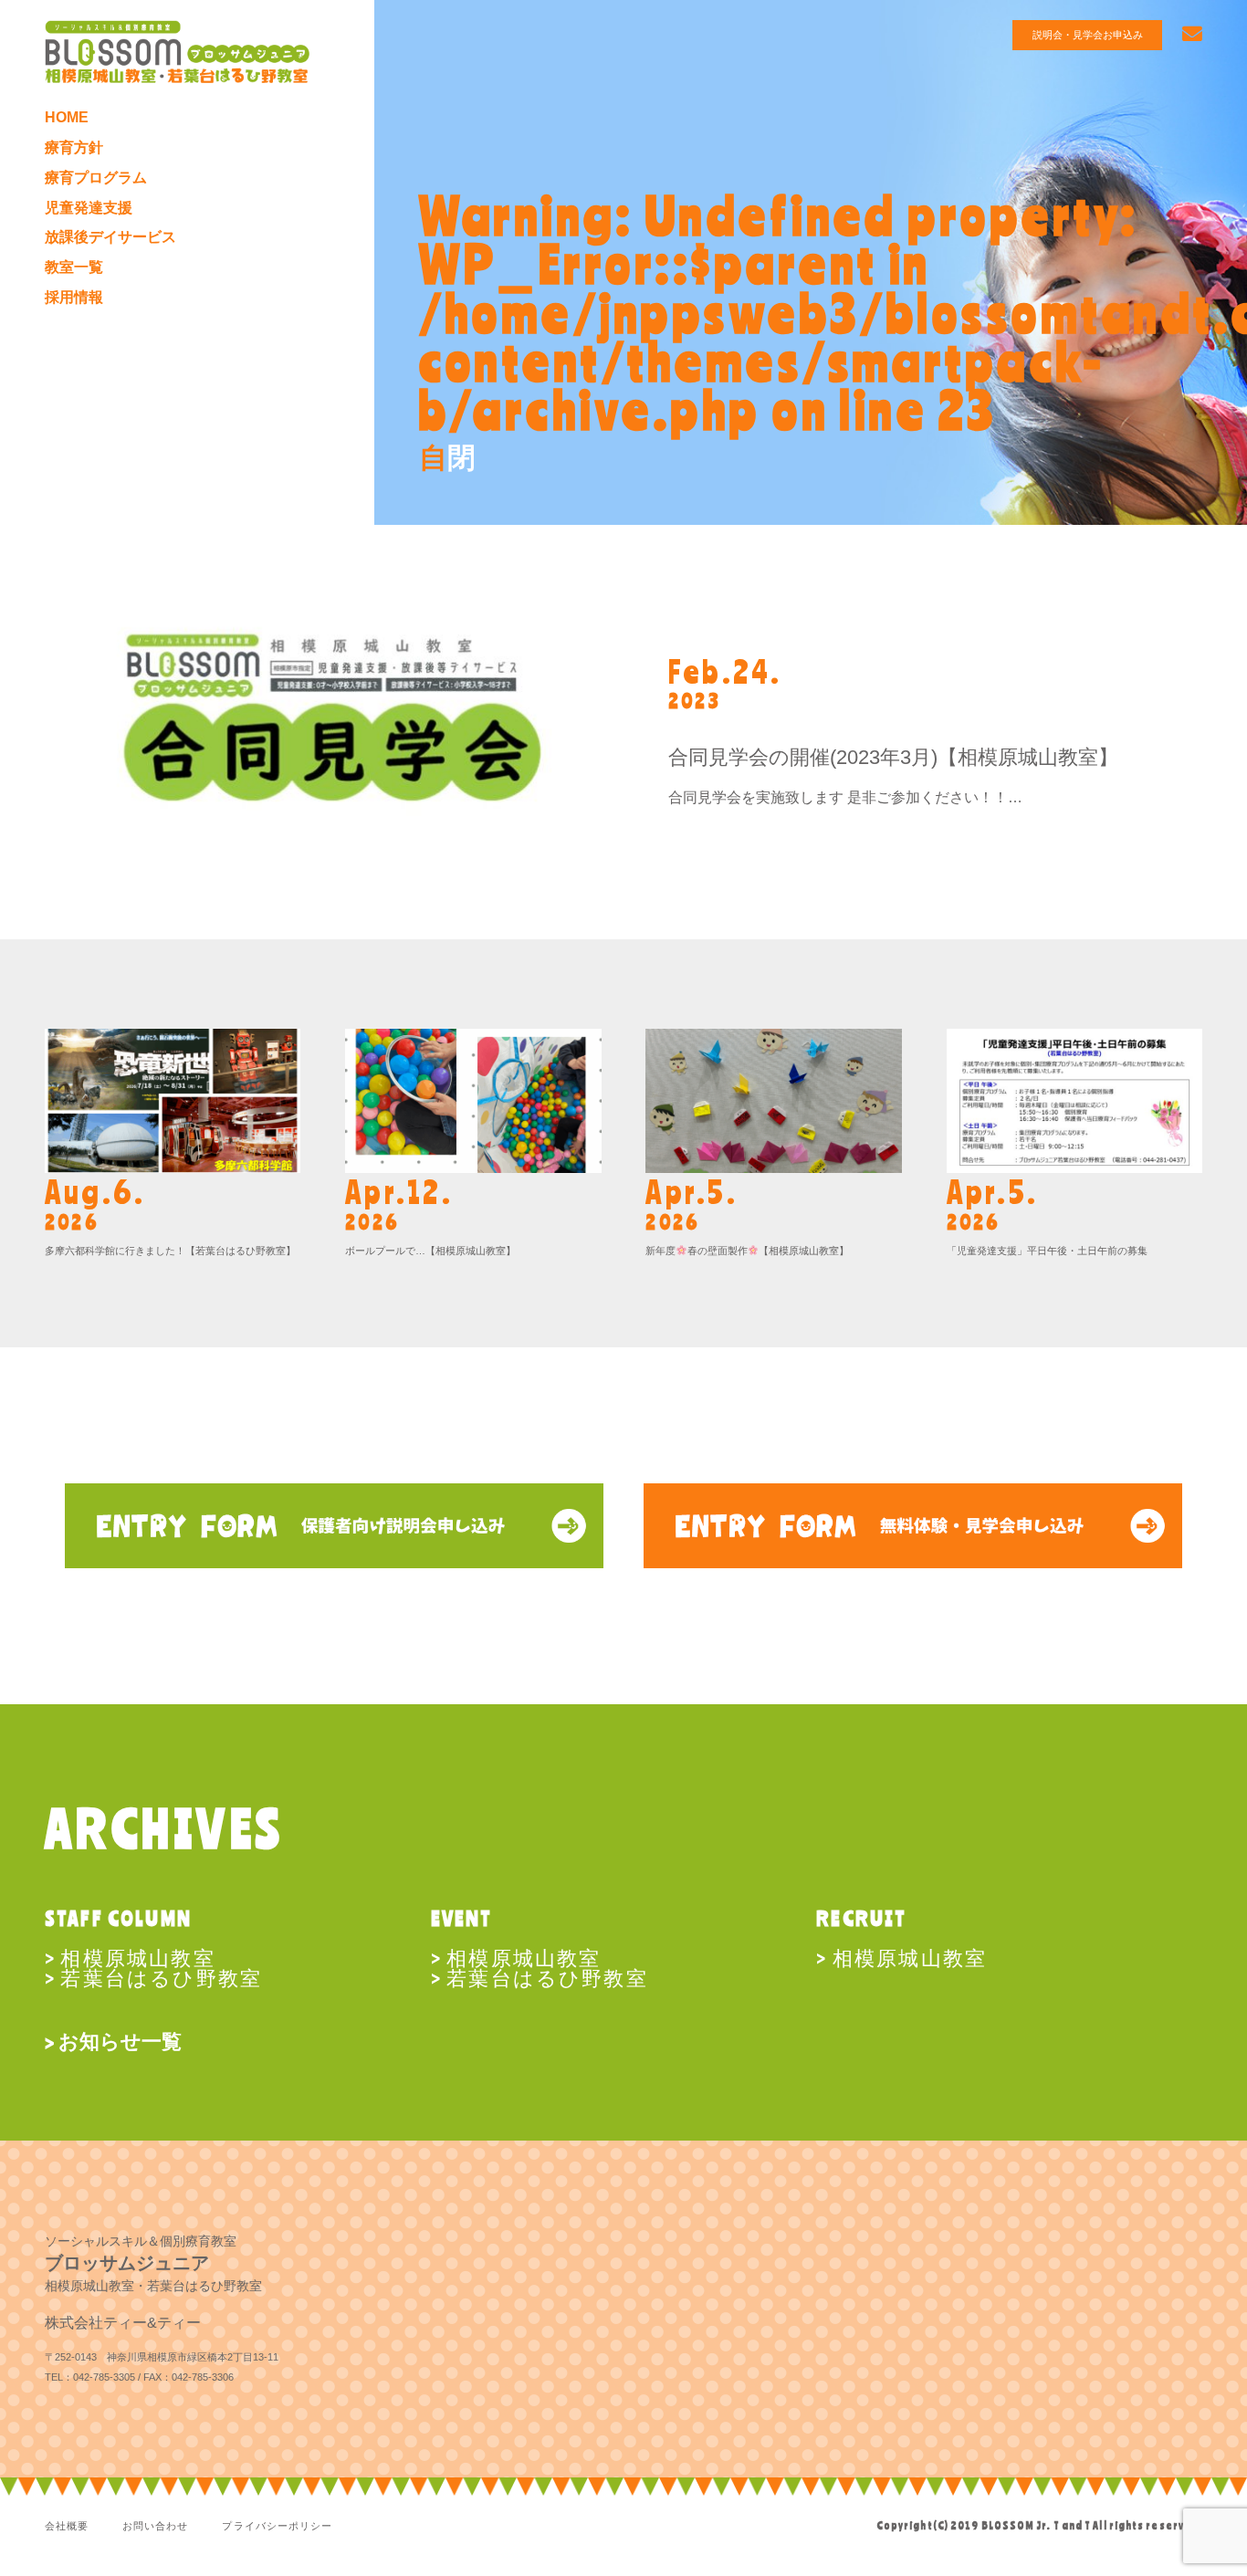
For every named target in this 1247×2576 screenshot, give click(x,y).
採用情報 (74, 297)
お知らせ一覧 (120, 2042)
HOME (67, 117)
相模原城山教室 (137, 1957)
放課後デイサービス (110, 236)
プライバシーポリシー (277, 2526)
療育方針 (74, 147)
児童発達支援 (89, 207)
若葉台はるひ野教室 (161, 1977)
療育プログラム (96, 177)
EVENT (462, 1917)
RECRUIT (861, 1917)
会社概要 (67, 2526)
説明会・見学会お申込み (1088, 35)
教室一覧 (74, 267)
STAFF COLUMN (118, 1917)
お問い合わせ (156, 2526)
